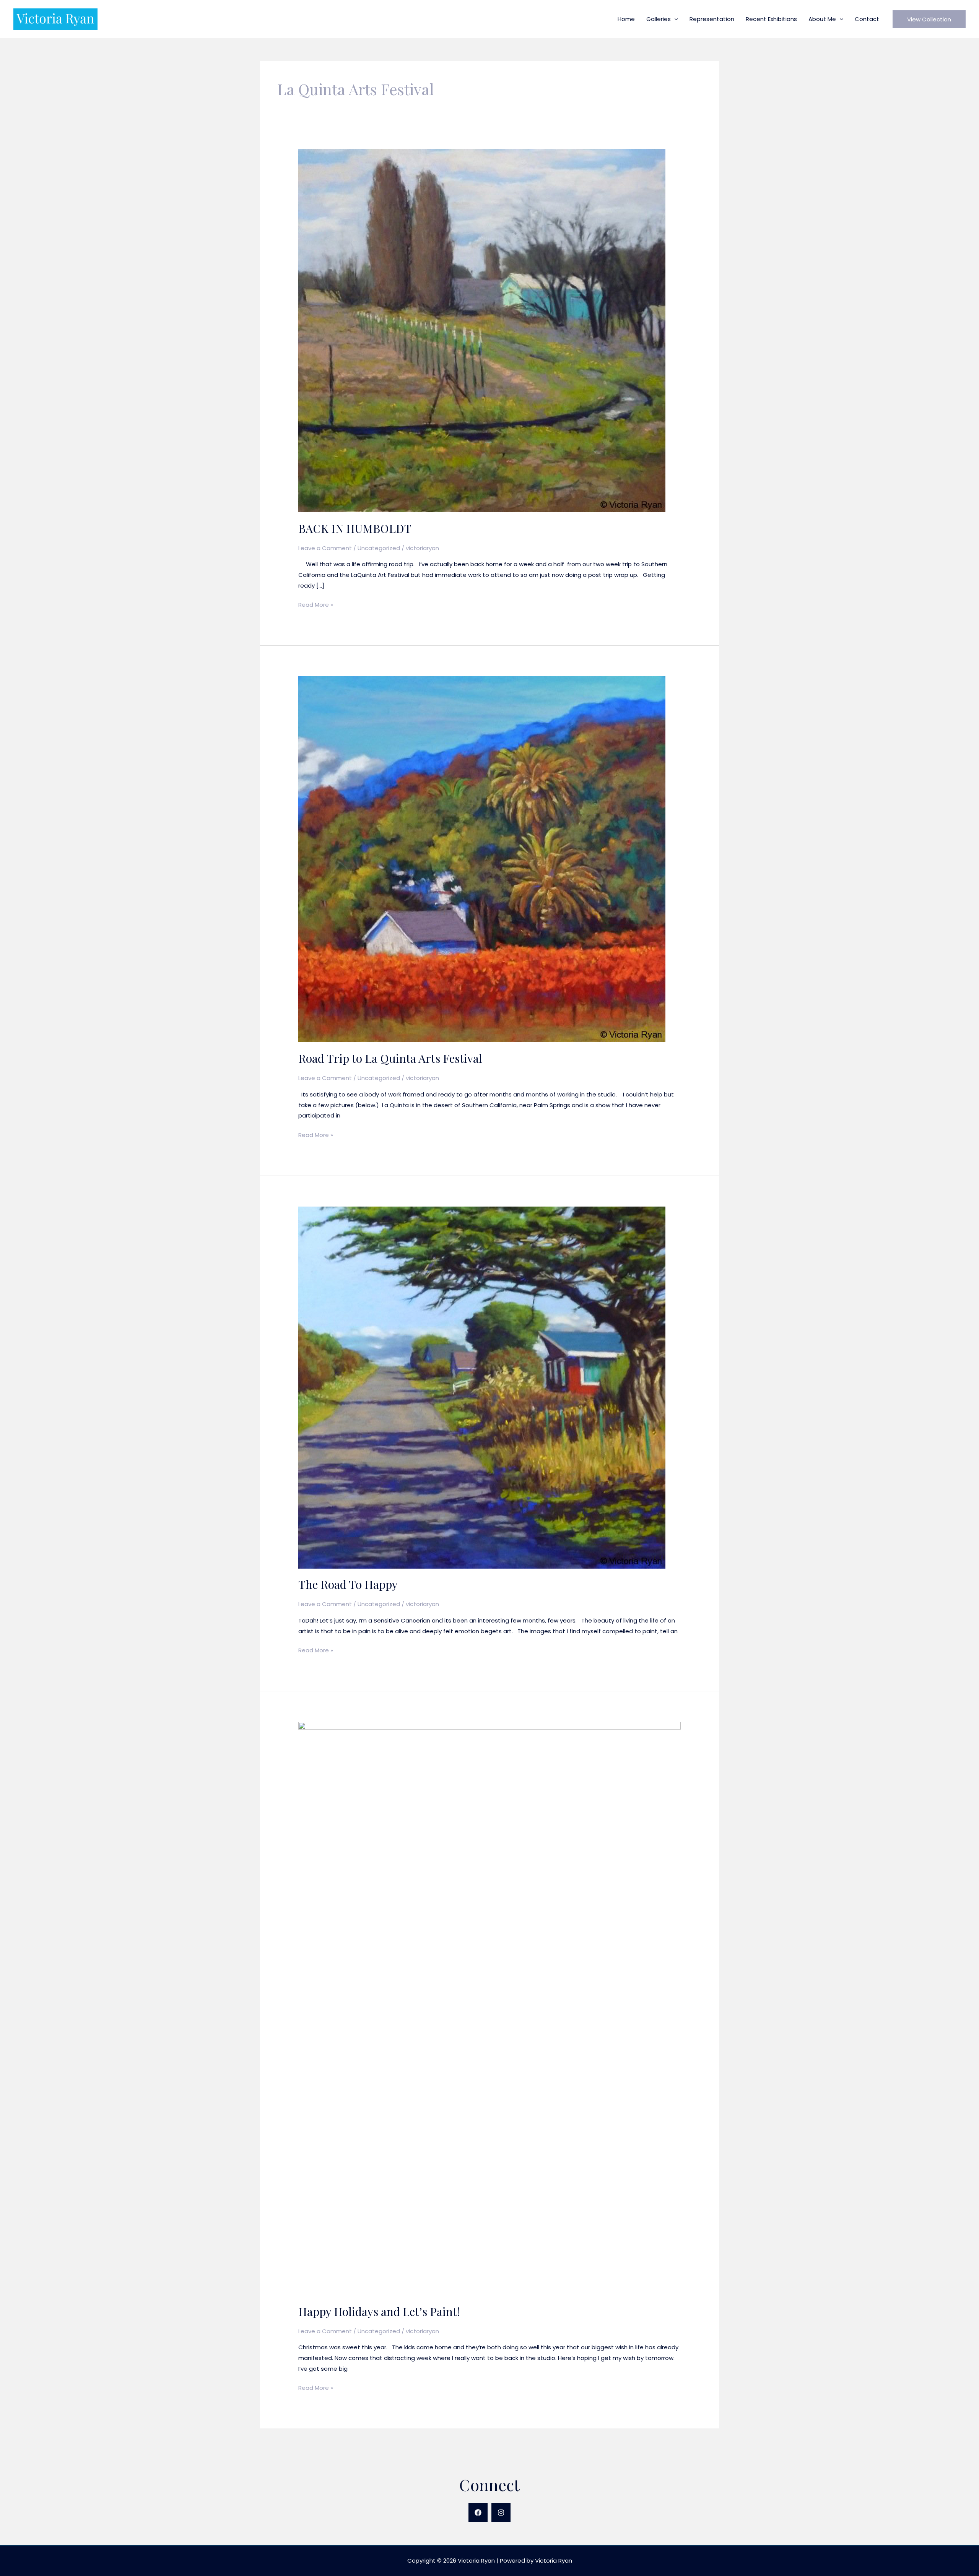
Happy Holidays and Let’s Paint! (379, 2311)
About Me (822, 19)
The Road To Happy (348, 1584)
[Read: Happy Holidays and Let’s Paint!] (489, 2008)
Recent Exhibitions (771, 19)
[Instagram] (501, 2513)
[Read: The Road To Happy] (482, 1387)
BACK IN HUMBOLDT (355, 528)
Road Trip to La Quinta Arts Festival (390, 1058)
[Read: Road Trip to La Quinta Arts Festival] (482, 859)
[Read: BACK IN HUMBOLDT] (482, 330)
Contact (867, 19)
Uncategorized (379, 548)
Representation (712, 19)
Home (626, 19)
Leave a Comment (325, 548)
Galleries (659, 19)
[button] (674, 19)
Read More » (316, 605)
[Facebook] (478, 2513)
